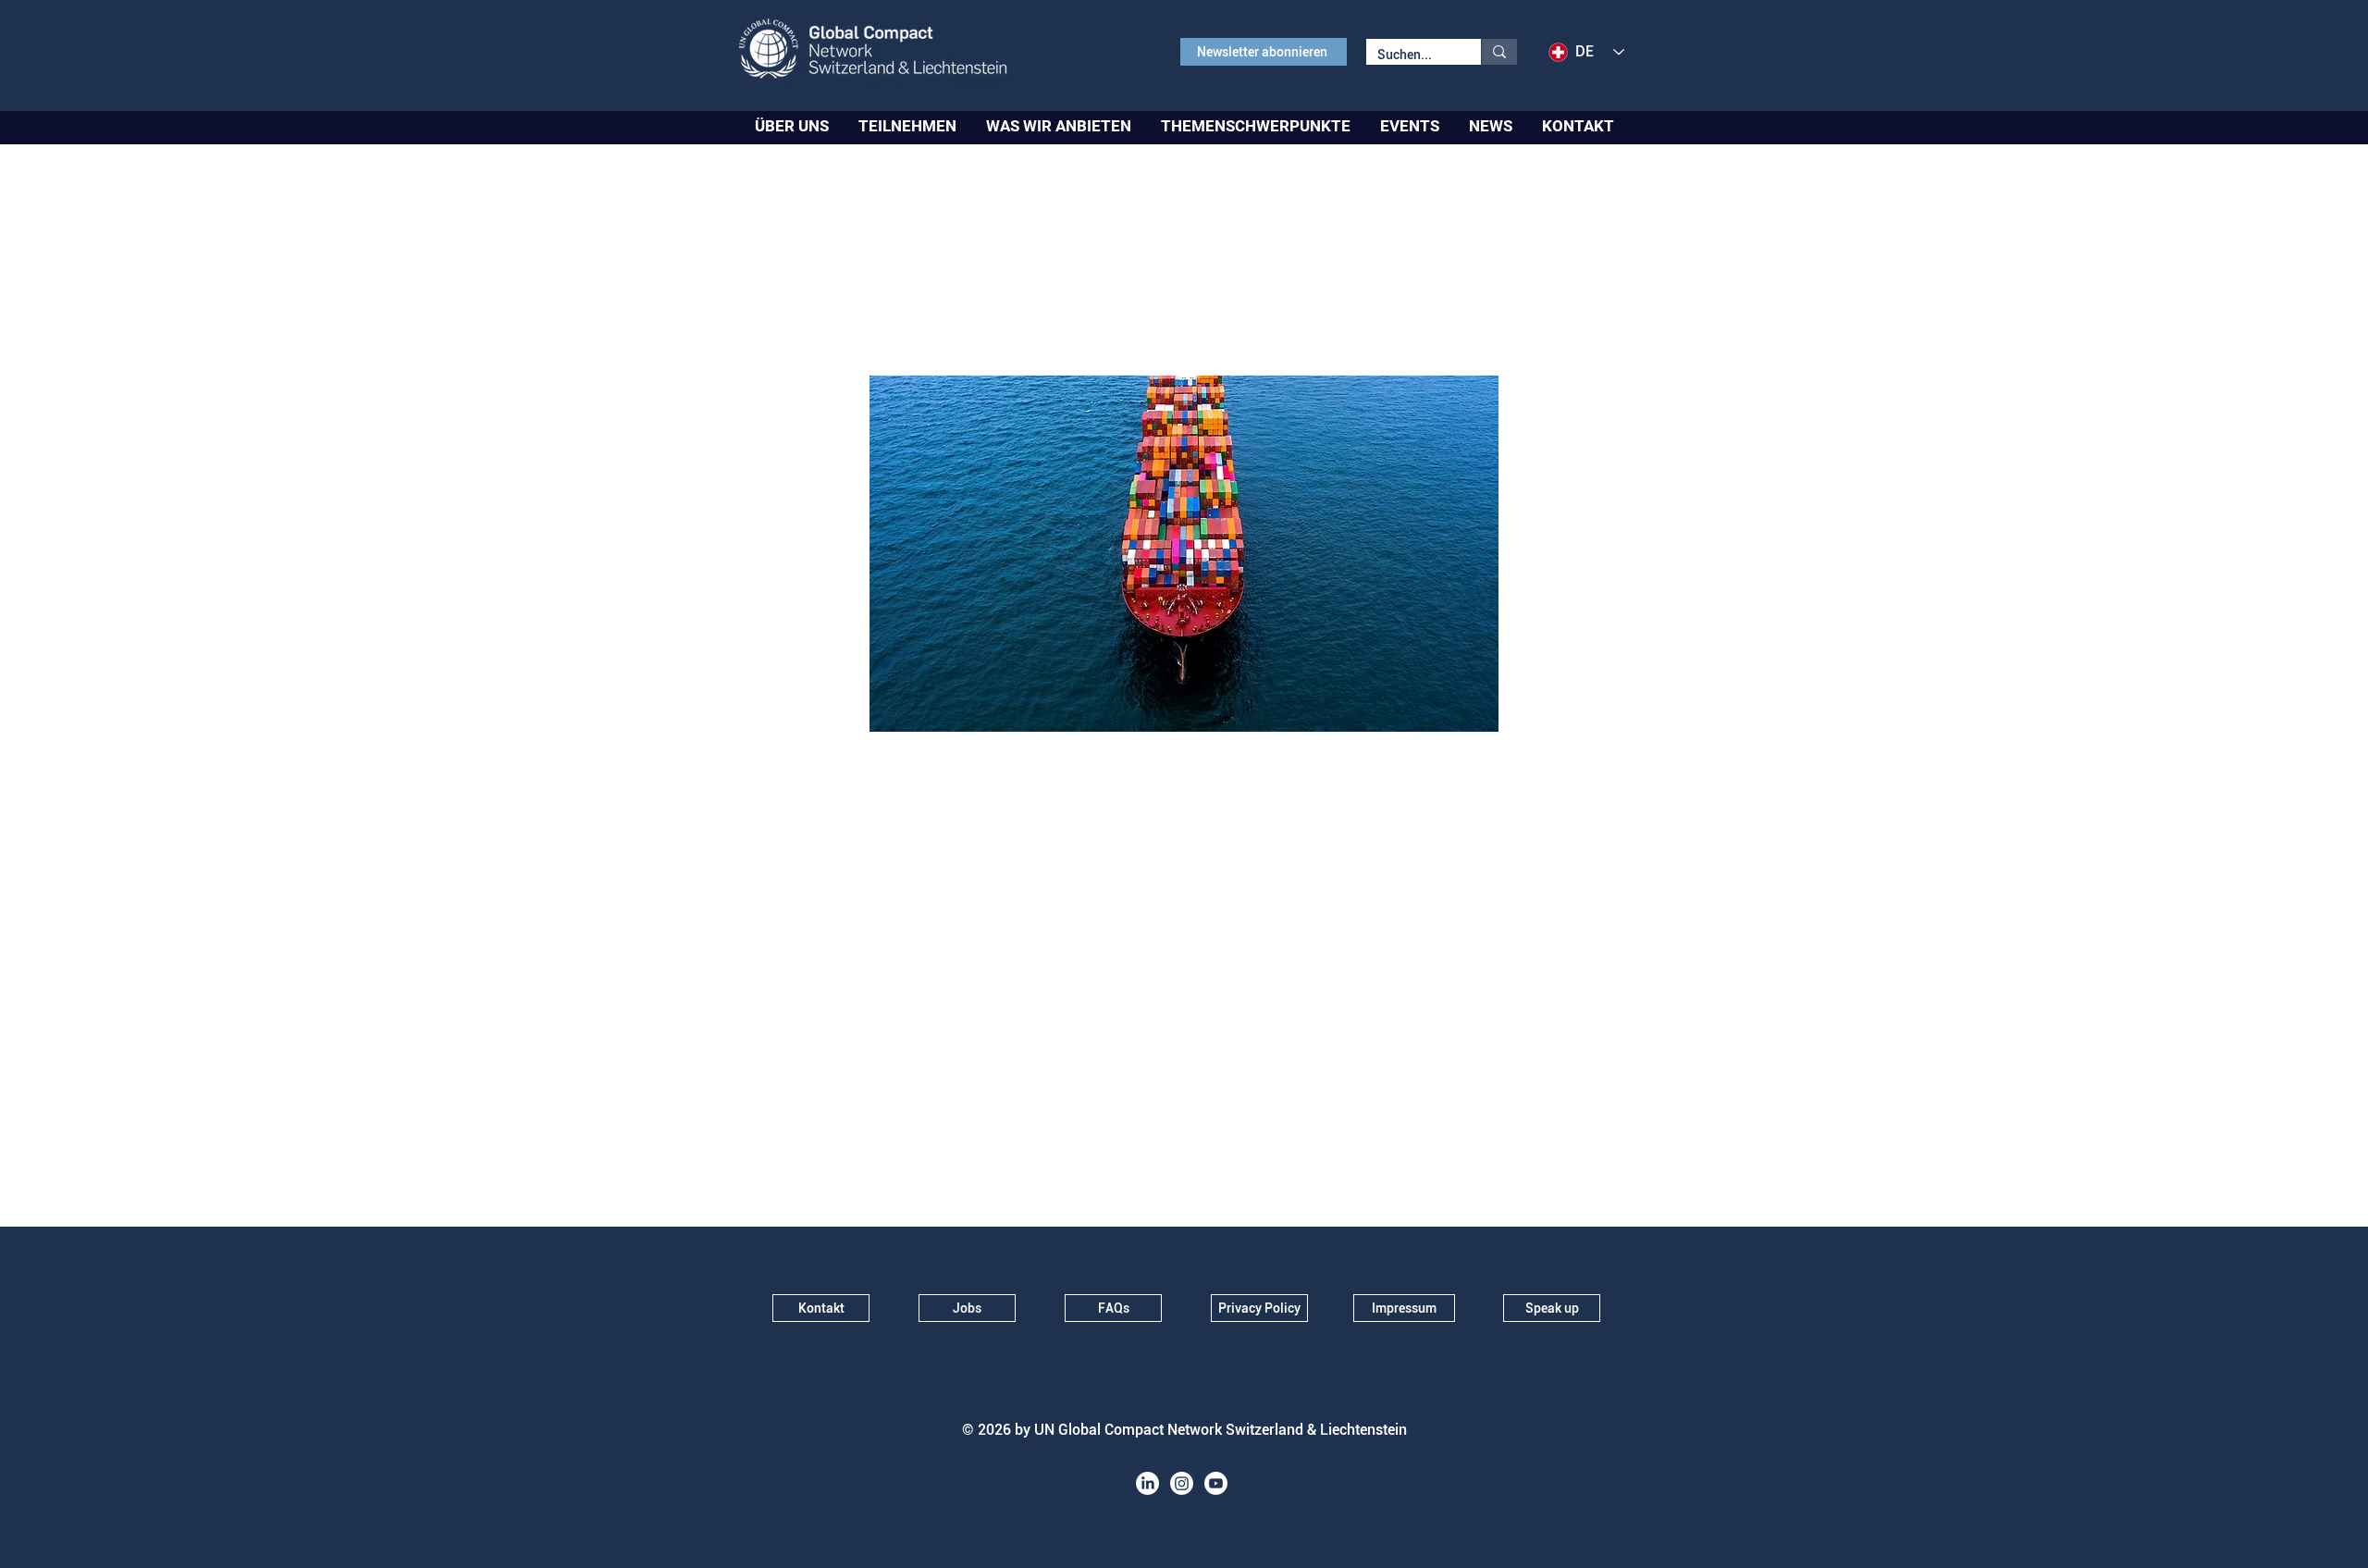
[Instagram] (1182, 1483)
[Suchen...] (1499, 52)
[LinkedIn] (1147, 1483)
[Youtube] (1216, 1483)
